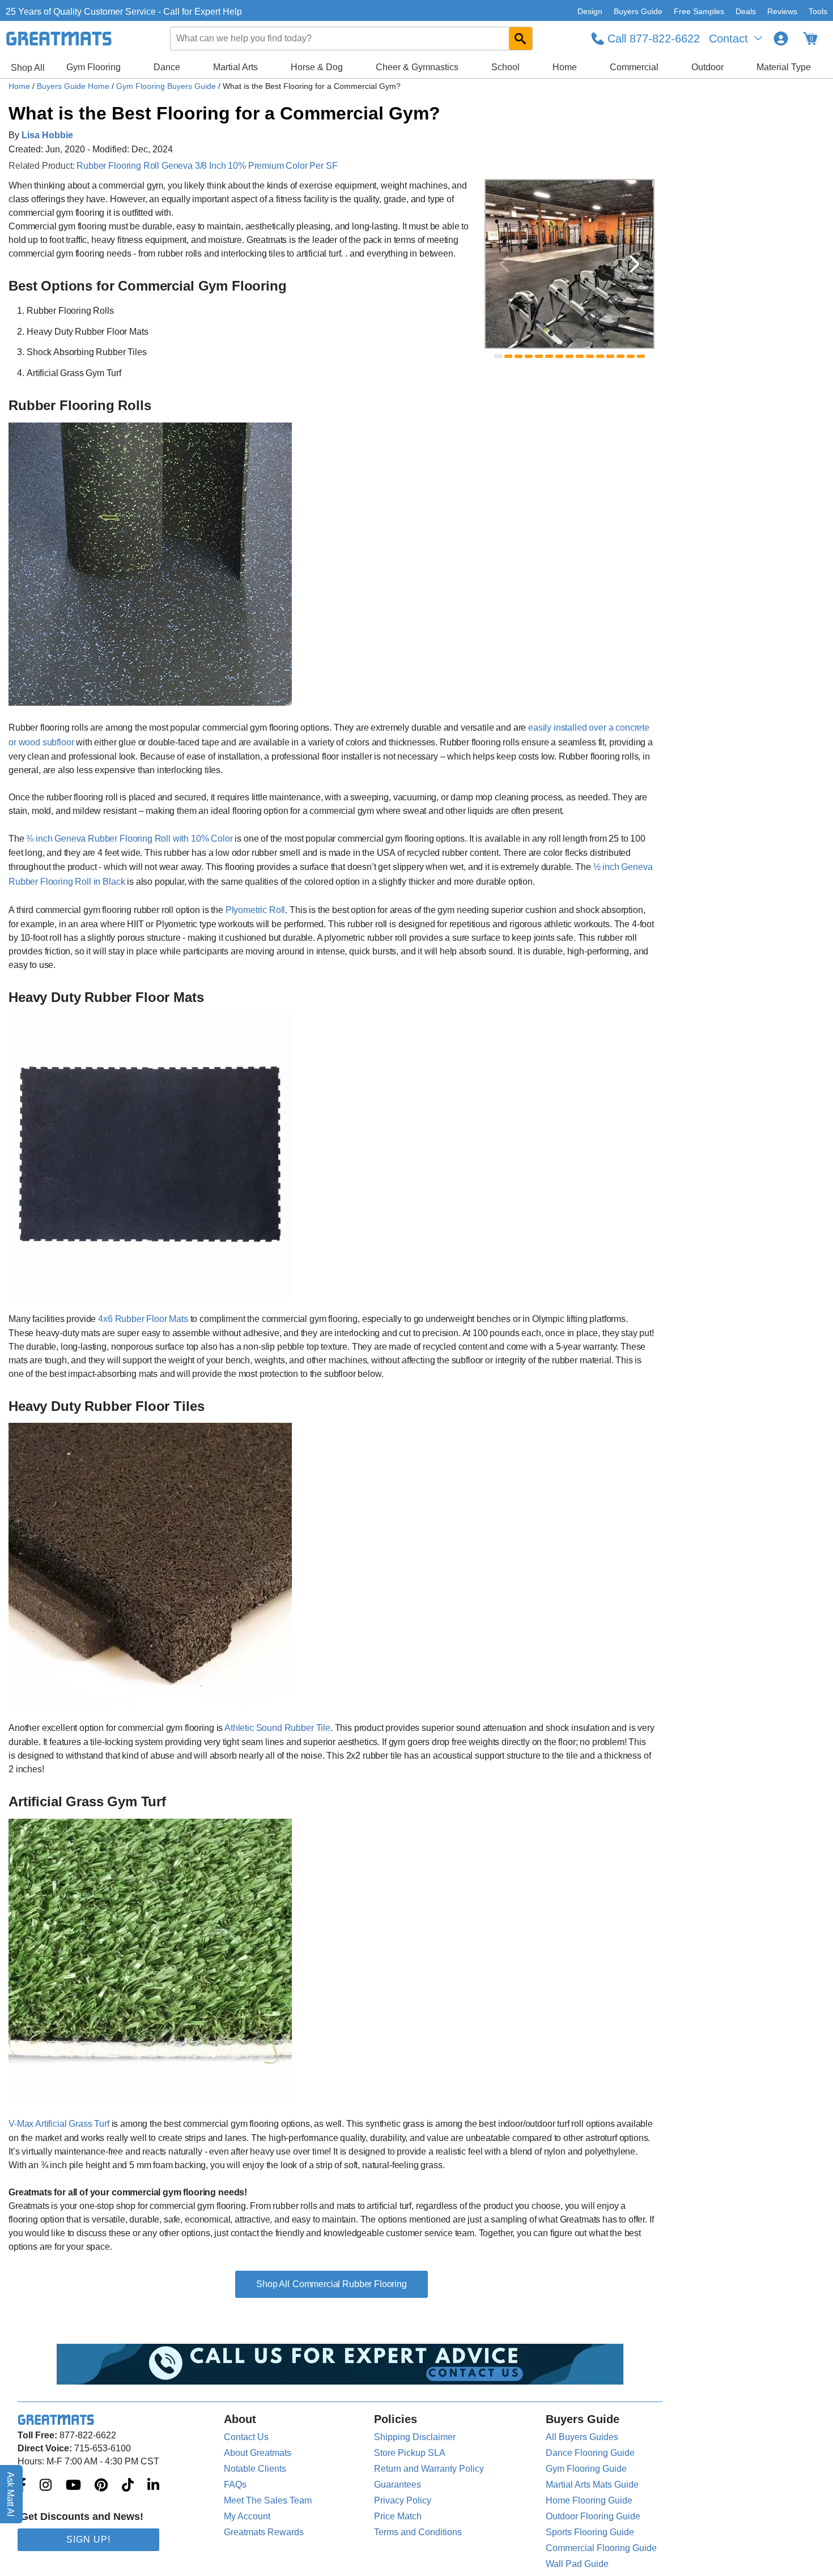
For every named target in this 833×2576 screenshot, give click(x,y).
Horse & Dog (317, 67)
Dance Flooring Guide (590, 2453)
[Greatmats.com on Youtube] (73, 2486)
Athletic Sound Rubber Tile (277, 1728)
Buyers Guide (638, 11)
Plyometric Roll (256, 910)
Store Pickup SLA (410, 2453)
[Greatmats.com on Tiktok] (128, 2486)
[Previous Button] (504, 264)
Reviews (782, 11)
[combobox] (352, 39)
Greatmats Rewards (264, 2532)
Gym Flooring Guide (586, 2469)
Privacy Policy (403, 2500)
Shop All (28, 68)
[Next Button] (635, 264)
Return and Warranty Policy (429, 2469)
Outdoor (707, 67)
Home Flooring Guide (589, 2500)
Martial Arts (235, 67)
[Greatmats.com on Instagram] (46, 2486)
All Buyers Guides (582, 2437)
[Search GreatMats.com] (520, 39)
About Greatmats (258, 2453)
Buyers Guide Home (74, 86)
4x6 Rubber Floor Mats (143, 1319)
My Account (247, 2516)
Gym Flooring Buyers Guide (167, 86)
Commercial (634, 67)
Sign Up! (88, 2539)
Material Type (784, 67)
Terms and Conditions (418, 2532)
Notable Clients (255, 2469)
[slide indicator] (498, 356)
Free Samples (699, 11)
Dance (167, 67)
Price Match (398, 2516)
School (505, 67)
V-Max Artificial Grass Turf (59, 2124)
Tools (818, 11)
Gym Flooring (93, 67)
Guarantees (398, 2485)
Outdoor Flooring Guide (593, 2516)
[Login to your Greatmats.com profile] (781, 39)
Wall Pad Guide (577, 2564)
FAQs (235, 2485)
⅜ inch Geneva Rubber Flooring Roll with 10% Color (129, 839)
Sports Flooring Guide (590, 2532)
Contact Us (246, 2437)
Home (565, 67)
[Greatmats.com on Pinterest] (101, 2486)
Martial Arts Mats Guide (592, 2485)
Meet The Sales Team (268, 2500)
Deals (746, 11)
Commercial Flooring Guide (601, 2548)
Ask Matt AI (11, 2494)
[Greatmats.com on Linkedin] (153, 2486)
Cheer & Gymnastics (417, 67)
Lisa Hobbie (47, 135)
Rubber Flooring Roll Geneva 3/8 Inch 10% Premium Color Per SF (207, 166)
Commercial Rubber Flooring (350, 2284)
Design (590, 11)
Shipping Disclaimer (415, 2437)
